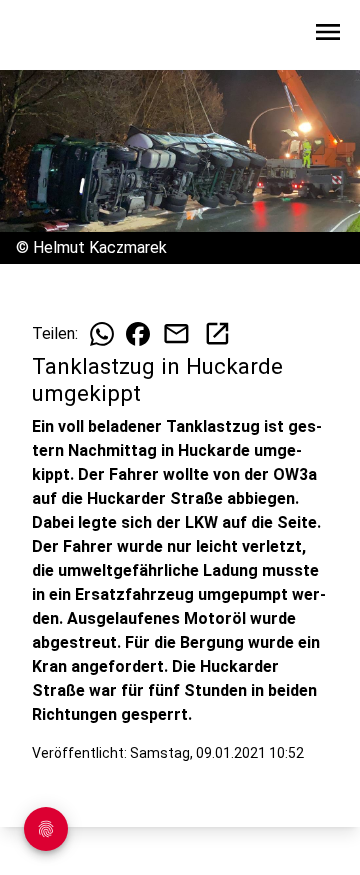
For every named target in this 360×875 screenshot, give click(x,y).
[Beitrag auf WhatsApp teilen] (102, 334)
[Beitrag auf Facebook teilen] (138, 334)
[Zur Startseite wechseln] (64, 36)
